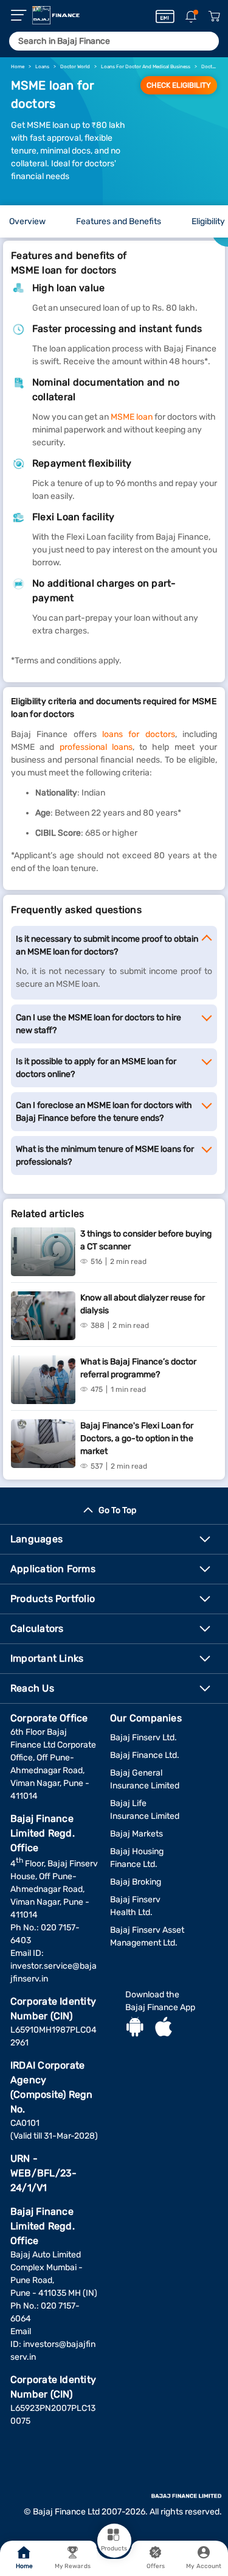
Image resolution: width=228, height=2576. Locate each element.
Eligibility (208, 221)
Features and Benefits (119, 221)
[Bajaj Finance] (56, 15)
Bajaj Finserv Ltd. (143, 1738)
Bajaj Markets (136, 1834)
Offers (156, 2566)
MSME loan (132, 417)
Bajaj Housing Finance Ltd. (137, 1858)
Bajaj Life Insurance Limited (145, 1810)
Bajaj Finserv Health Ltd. (135, 1906)
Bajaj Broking (136, 1882)
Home (24, 2566)
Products (114, 2549)
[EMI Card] (165, 16)
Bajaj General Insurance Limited (145, 1779)
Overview (27, 221)
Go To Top (117, 1510)
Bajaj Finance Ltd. (145, 1755)
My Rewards (73, 2566)
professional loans (96, 747)
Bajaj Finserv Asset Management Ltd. (147, 1936)
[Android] (135, 2028)
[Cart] (214, 17)
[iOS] (164, 2028)
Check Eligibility (179, 85)
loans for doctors (139, 734)
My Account (204, 2566)
